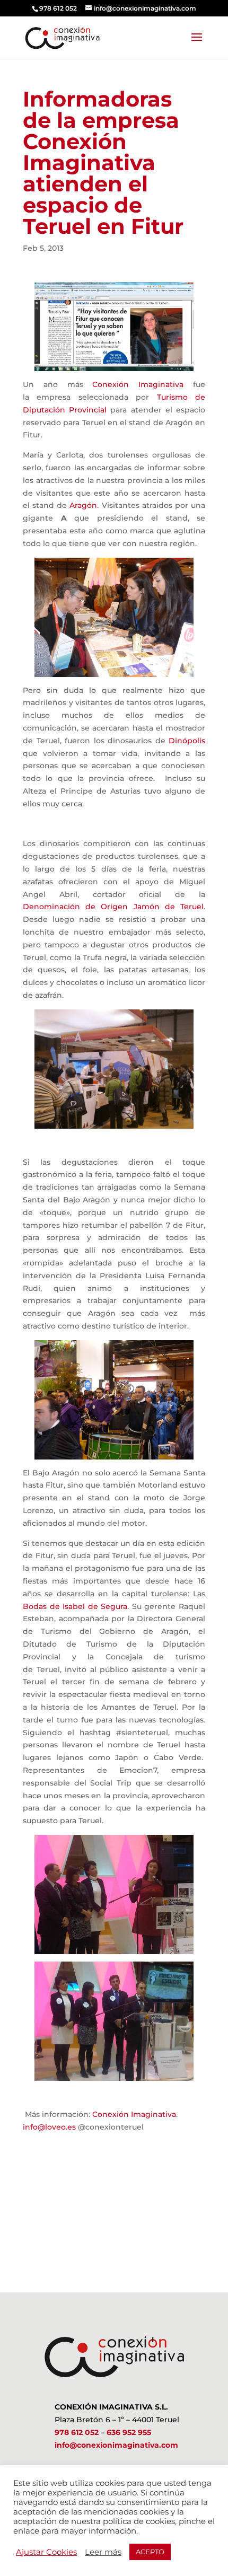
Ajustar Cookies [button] (46, 2552)
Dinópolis (187, 741)
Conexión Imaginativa (143, 384)
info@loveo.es (49, 2127)
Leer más (103, 2552)
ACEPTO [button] (150, 2552)
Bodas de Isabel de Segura (75, 1606)
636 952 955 (129, 2432)
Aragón (83, 505)
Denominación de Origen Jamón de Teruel (113, 907)
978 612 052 (77, 2432)
